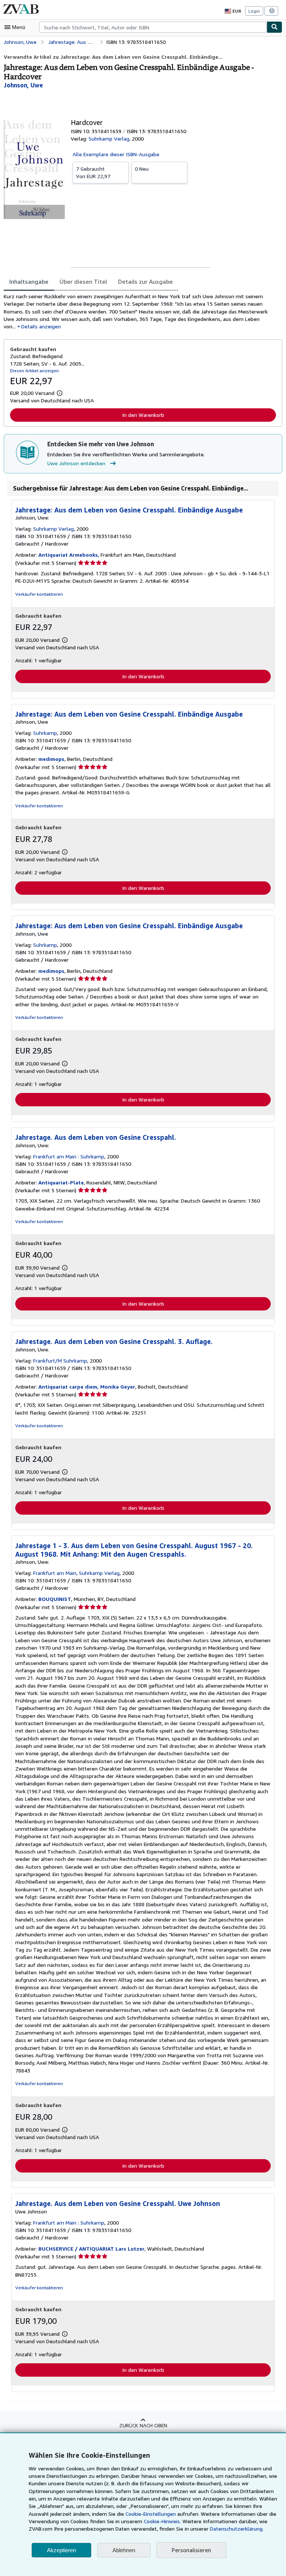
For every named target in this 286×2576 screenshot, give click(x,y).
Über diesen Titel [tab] (83, 282)
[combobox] (153, 27)
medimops (51, 759)
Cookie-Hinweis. (162, 2521)
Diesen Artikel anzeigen (34, 371)
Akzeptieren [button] (61, 2550)
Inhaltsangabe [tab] (29, 282)
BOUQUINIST (55, 1599)
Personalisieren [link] (191, 2550)
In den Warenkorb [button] (143, 415)
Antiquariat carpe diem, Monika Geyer (87, 1387)
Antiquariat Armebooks (68, 555)
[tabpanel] (140, 311)
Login (254, 11)
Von (93, 172)
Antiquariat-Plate (61, 1182)
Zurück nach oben (143, 2425)
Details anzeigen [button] (41, 326)
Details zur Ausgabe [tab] (145, 282)
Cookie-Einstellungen (151, 2514)
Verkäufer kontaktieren (39, 594)
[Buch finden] (274, 27)
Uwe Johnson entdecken (76, 463)
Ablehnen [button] (124, 2550)
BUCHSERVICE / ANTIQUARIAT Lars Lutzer (91, 2249)
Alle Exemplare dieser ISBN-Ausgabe (116, 154)
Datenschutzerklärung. (237, 2529)
